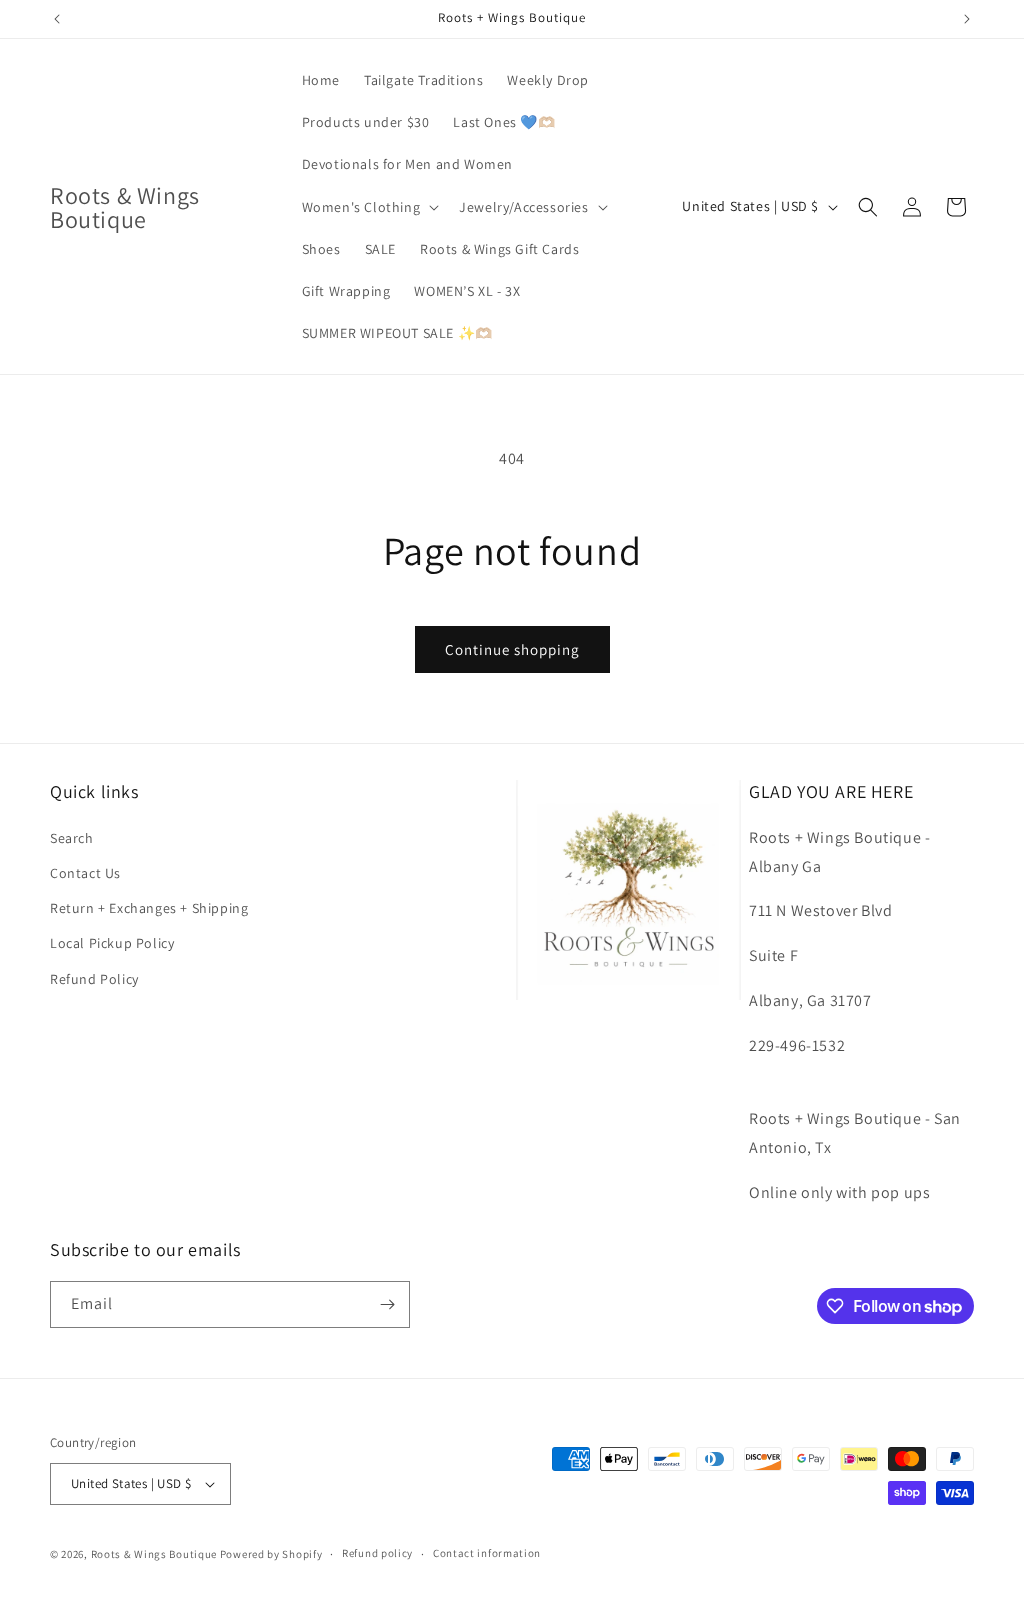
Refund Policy (94, 979)
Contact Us (85, 873)
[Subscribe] (387, 1304)
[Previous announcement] (57, 19)
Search (72, 838)
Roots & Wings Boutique (154, 1554)
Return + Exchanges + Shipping (149, 908)
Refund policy (377, 1553)
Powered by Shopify (271, 1554)
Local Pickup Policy (112, 943)
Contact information (487, 1553)
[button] (369, 207)
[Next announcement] (967, 19)
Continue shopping (512, 649)
